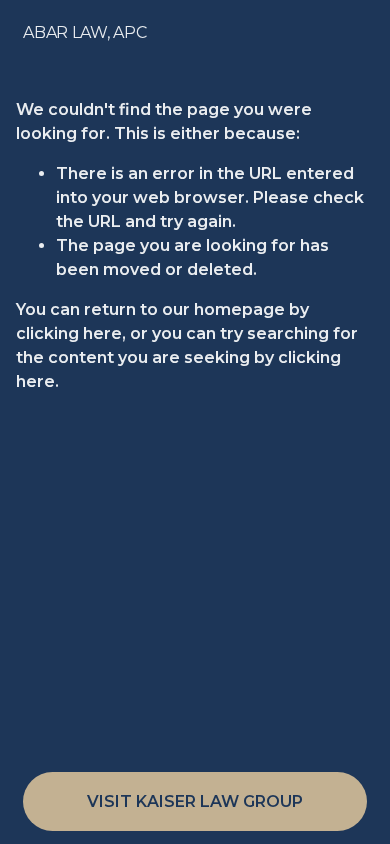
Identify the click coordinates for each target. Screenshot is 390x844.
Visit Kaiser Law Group (195, 801)
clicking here (69, 333)
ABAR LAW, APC (84, 32)
